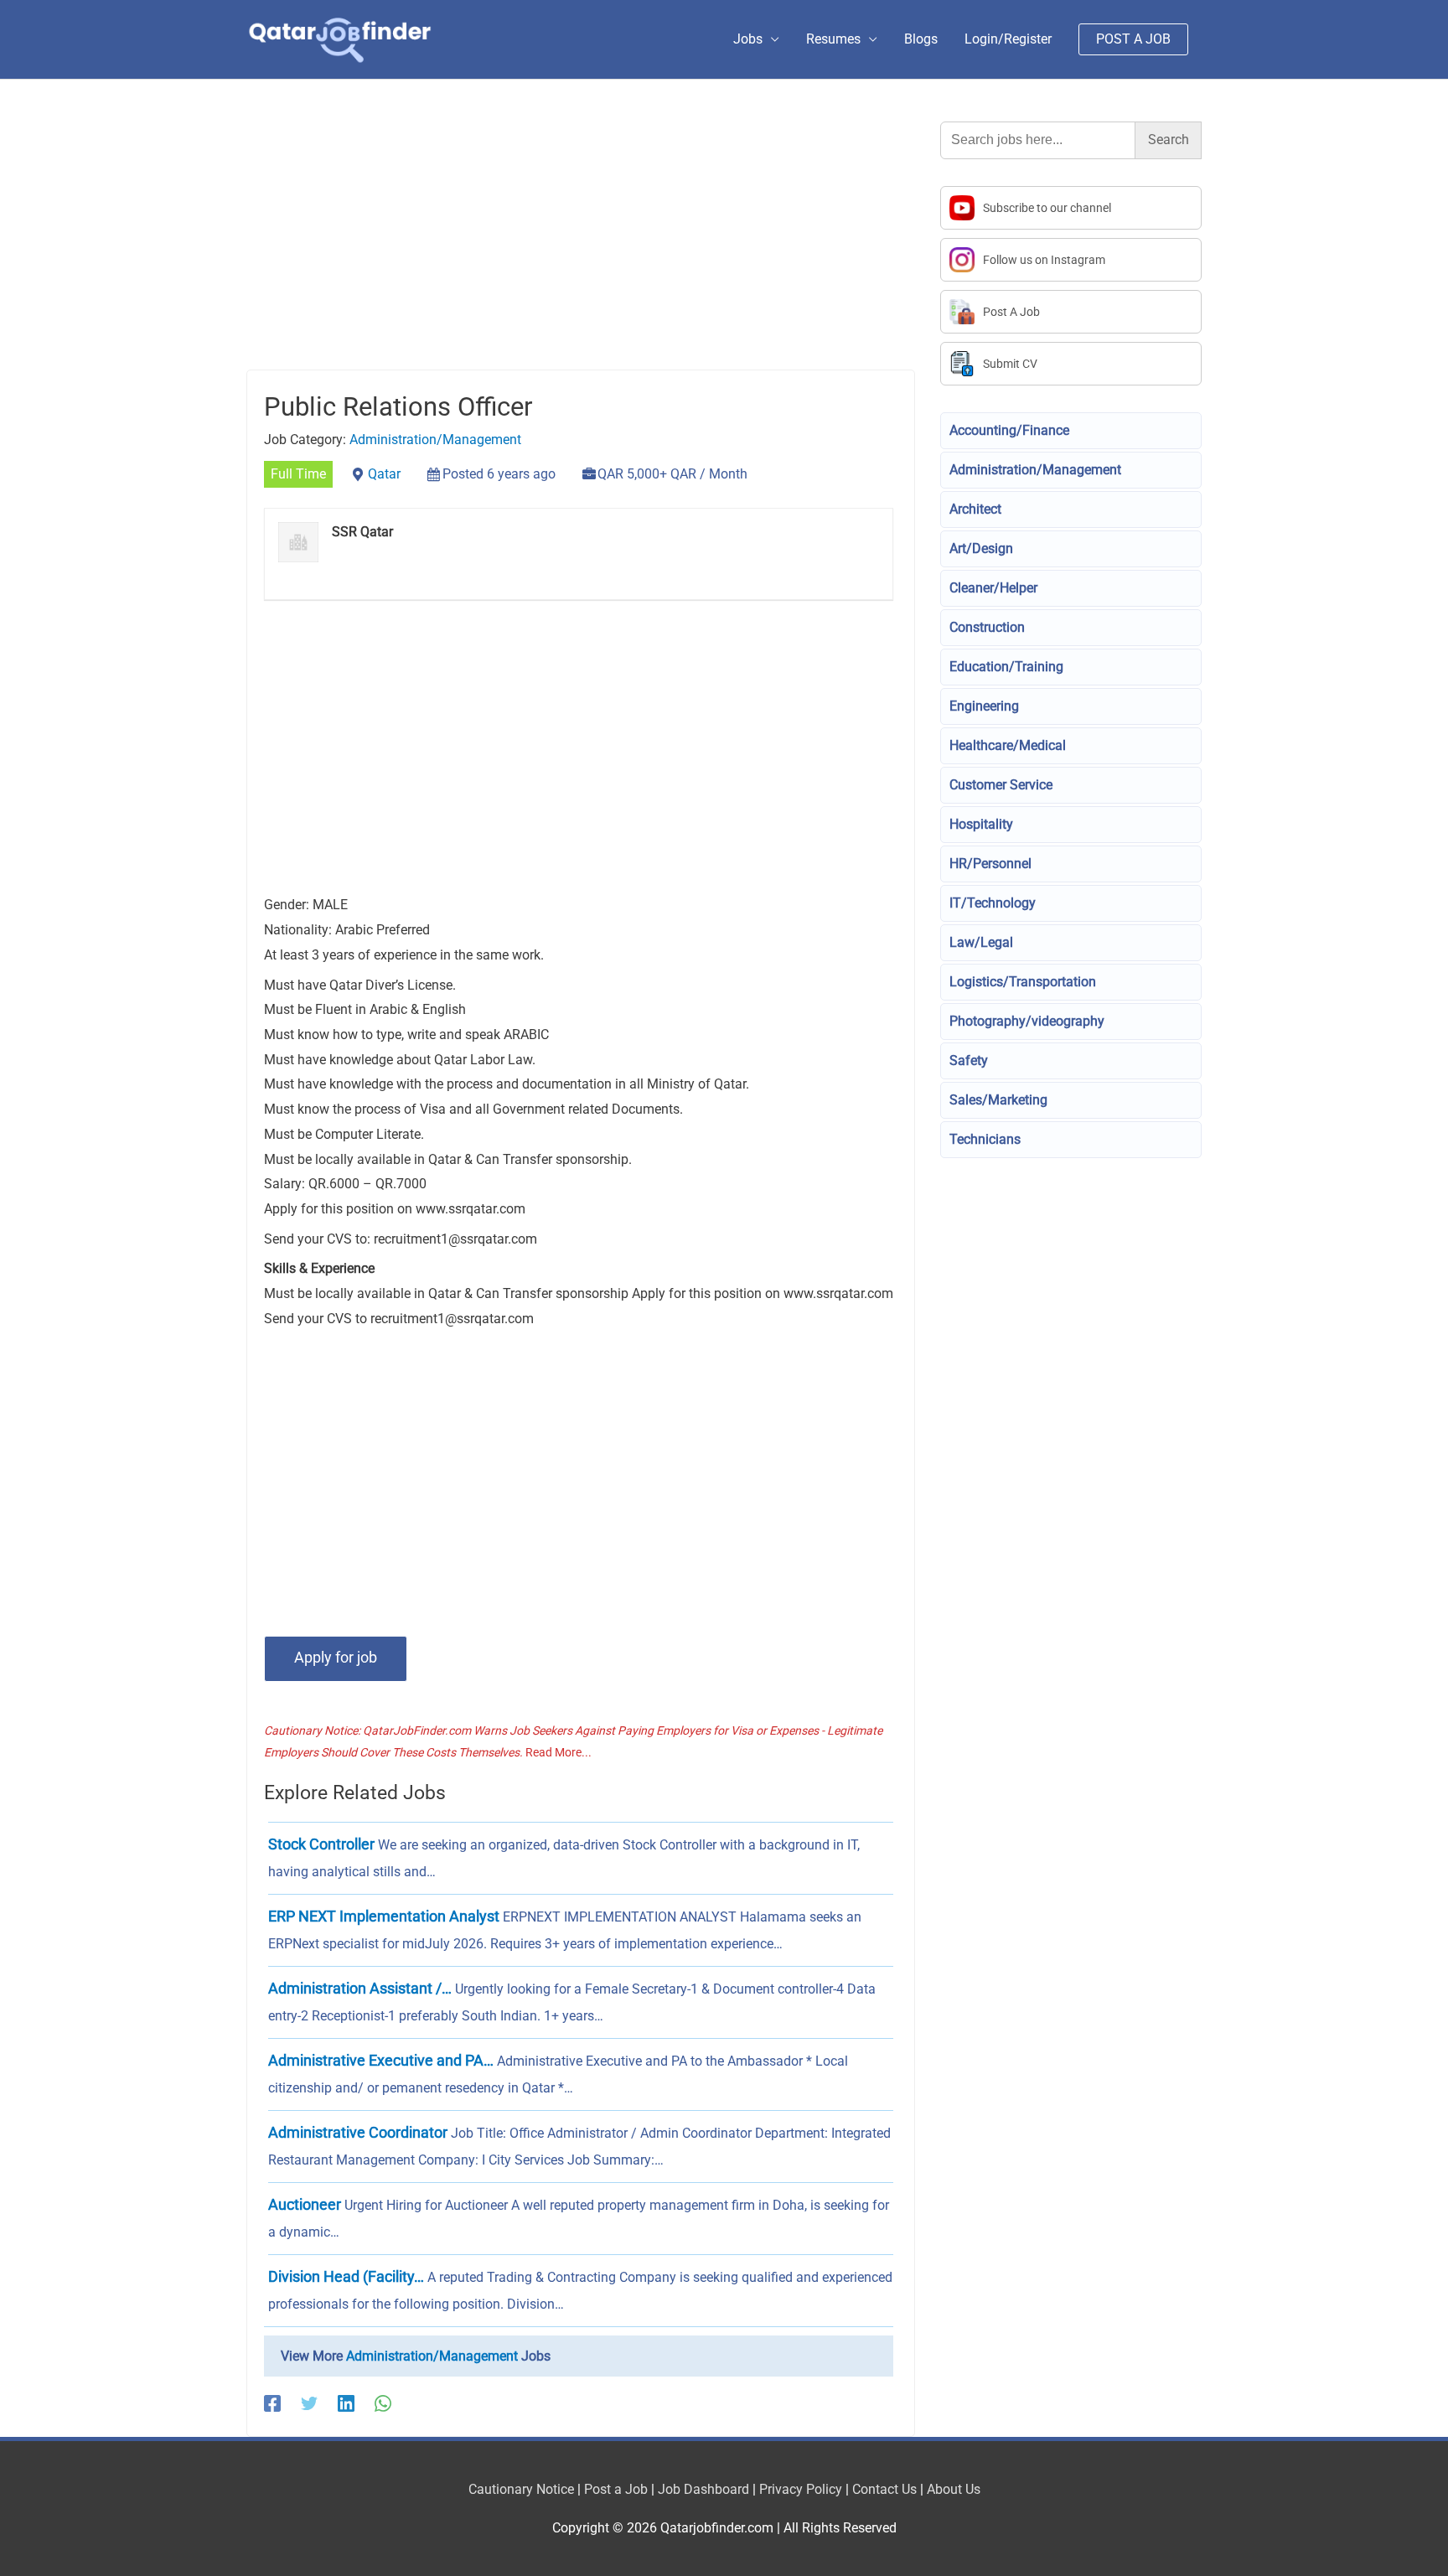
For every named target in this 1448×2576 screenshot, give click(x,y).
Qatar (384, 474)
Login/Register (1008, 39)
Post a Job (616, 2489)
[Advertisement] (581, 246)
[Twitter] (309, 2403)
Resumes (833, 39)
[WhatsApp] (383, 2403)
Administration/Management (435, 440)
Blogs (921, 39)
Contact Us (884, 2489)
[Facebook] (272, 2403)
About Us (954, 2489)
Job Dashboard (703, 2489)
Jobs (748, 39)
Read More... (559, 1752)
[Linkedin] (346, 2403)
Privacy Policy (801, 2489)
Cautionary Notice (521, 2489)
